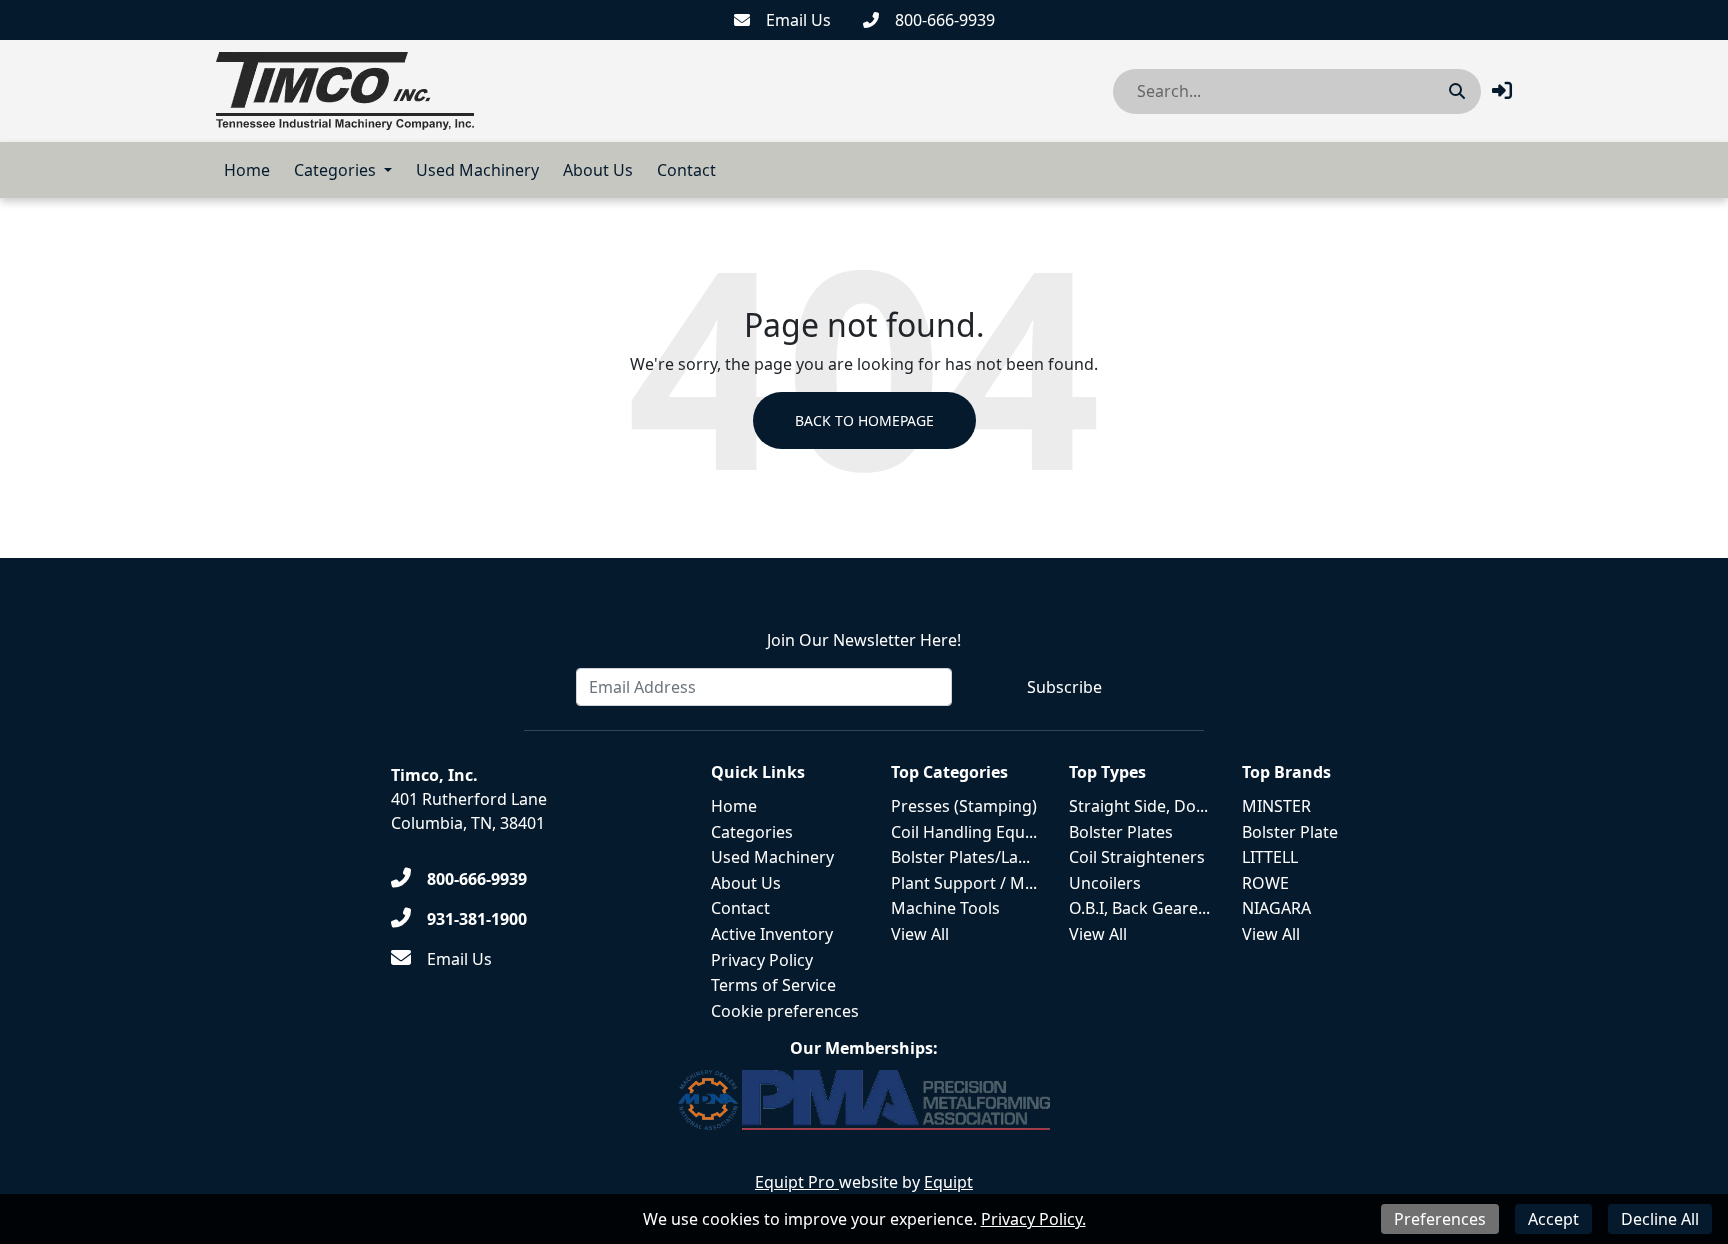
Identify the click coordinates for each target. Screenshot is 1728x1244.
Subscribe (1064, 687)
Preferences (1440, 1219)
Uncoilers (1105, 883)
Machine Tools (945, 908)
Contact (686, 170)
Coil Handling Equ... (964, 832)
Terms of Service (773, 985)
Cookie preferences (785, 1011)
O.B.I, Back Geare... (1139, 908)
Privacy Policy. (1033, 1219)
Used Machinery (477, 170)
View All (920, 934)
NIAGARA (1276, 908)
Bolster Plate (1290, 832)
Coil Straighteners (1137, 857)
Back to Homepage (864, 420)
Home (247, 170)
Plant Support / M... (964, 883)
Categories (335, 170)
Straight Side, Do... (1138, 806)
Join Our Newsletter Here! (864, 640)
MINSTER (1276, 806)
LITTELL (1270, 857)
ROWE (1265, 883)
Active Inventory (772, 934)
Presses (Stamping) (964, 806)
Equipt (948, 1182)
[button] (1502, 90)
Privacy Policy (762, 960)
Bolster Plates (1121, 832)
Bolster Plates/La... (960, 857)
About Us (598, 170)
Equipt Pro (797, 1182)
